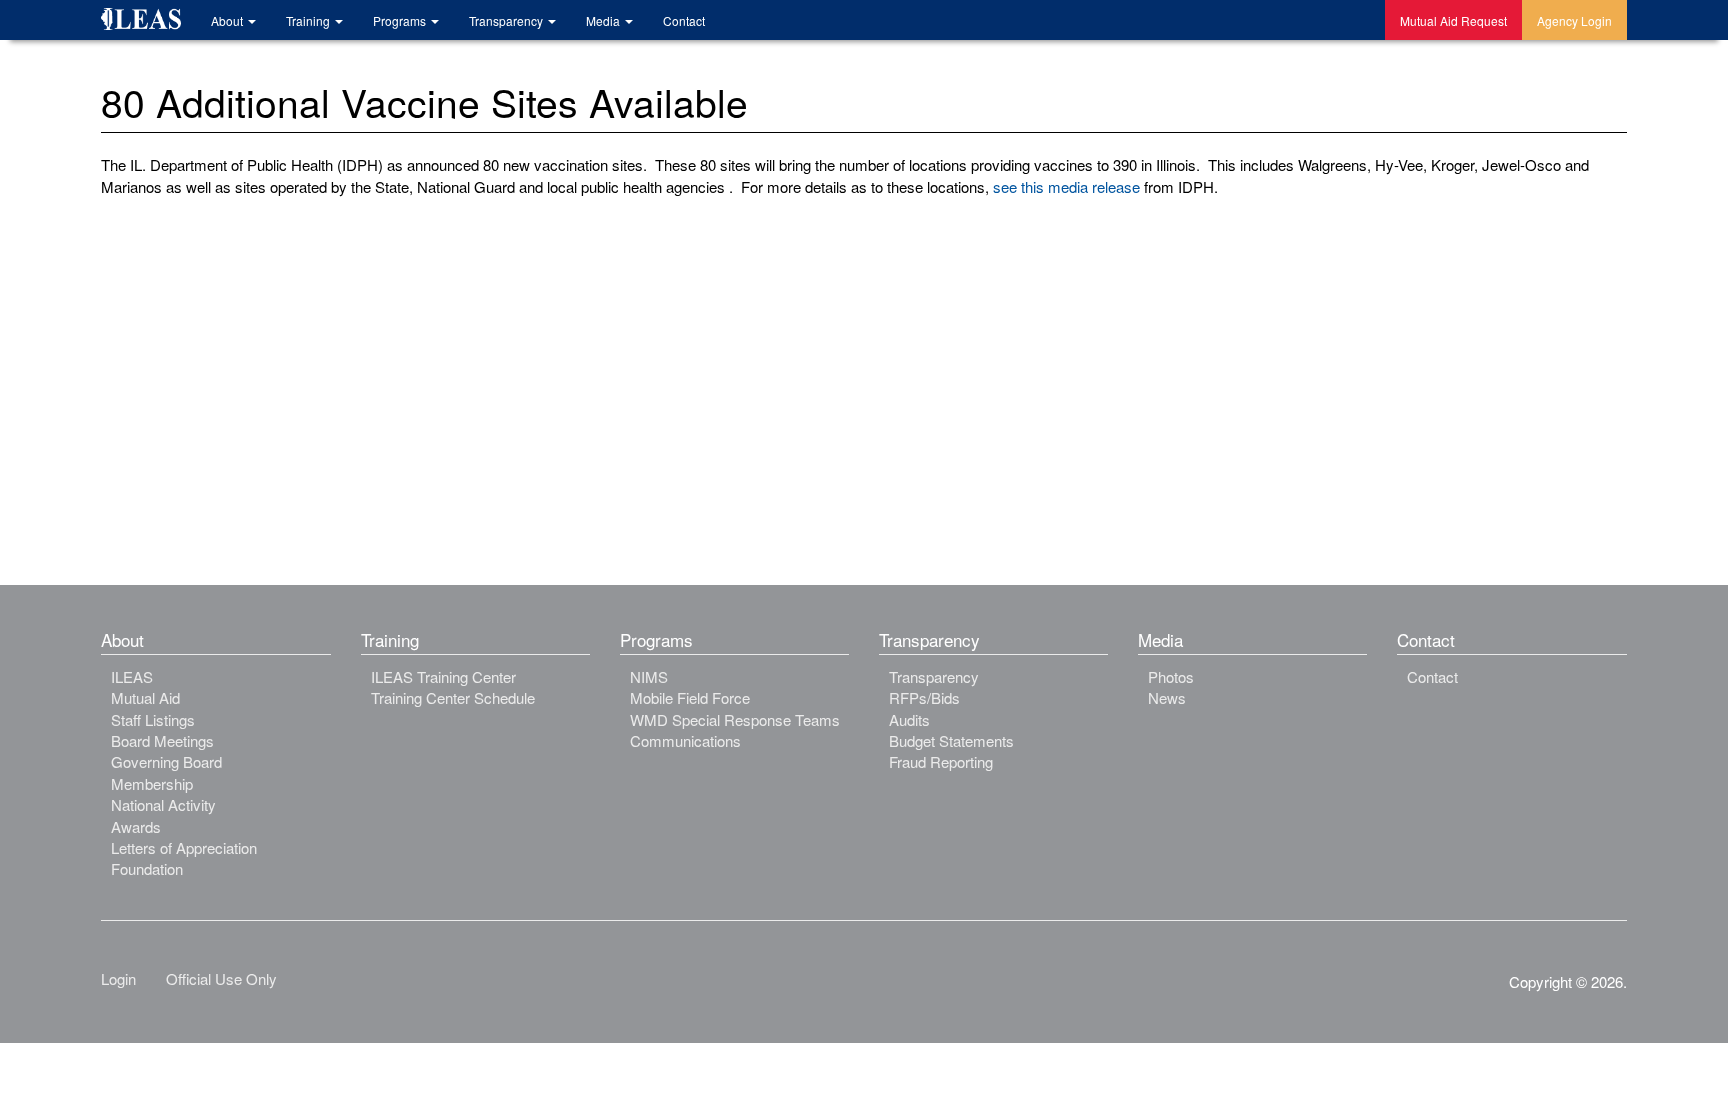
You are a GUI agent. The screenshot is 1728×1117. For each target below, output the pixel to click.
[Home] (148, 22)
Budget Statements (951, 740)
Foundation (147, 868)
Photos (1171, 676)
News (1167, 697)
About (228, 20)
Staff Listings (153, 719)
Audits (909, 719)
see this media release (1064, 186)
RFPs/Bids (924, 697)
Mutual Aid (145, 697)
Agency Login (1574, 20)
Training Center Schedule (453, 697)
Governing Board (166, 761)
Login (118, 978)
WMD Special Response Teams (735, 719)
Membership (152, 783)
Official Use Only (221, 978)
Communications (685, 740)
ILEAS (132, 676)
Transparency (507, 20)
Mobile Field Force (690, 697)
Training (309, 20)
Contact (684, 20)
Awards (136, 826)
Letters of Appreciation (184, 847)
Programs (401, 20)
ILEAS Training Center (443, 676)
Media (604, 20)
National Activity (163, 804)
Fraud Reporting (941, 761)
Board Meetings (162, 740)
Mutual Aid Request (1453, 20)
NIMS (649, 676)
